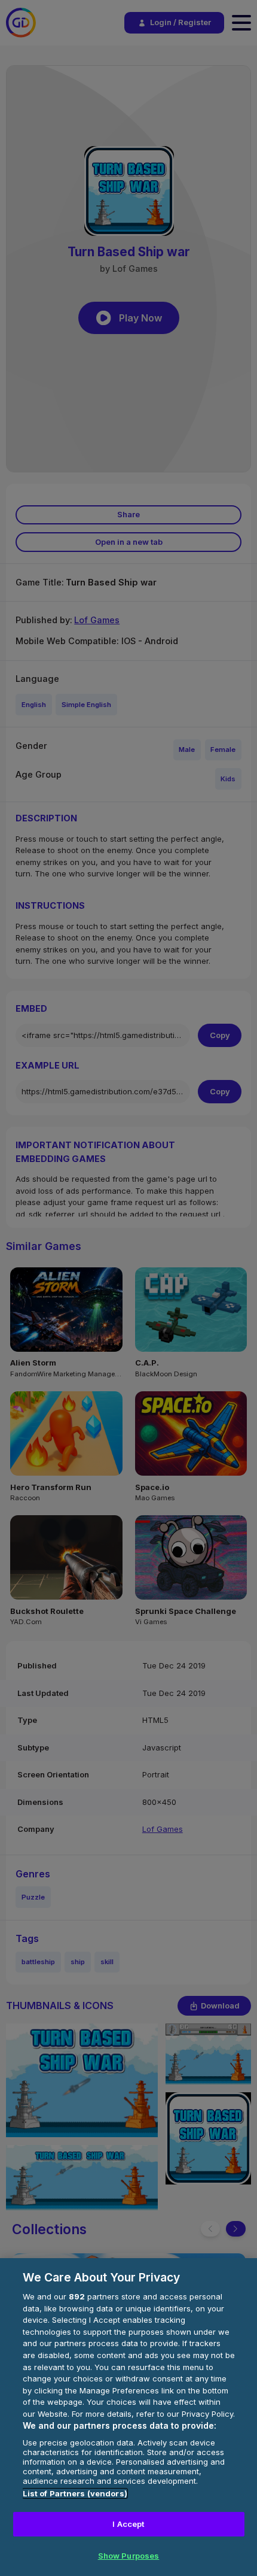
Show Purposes (129, 2556)
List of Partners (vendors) (75, 2493)
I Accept (128, 2524)
